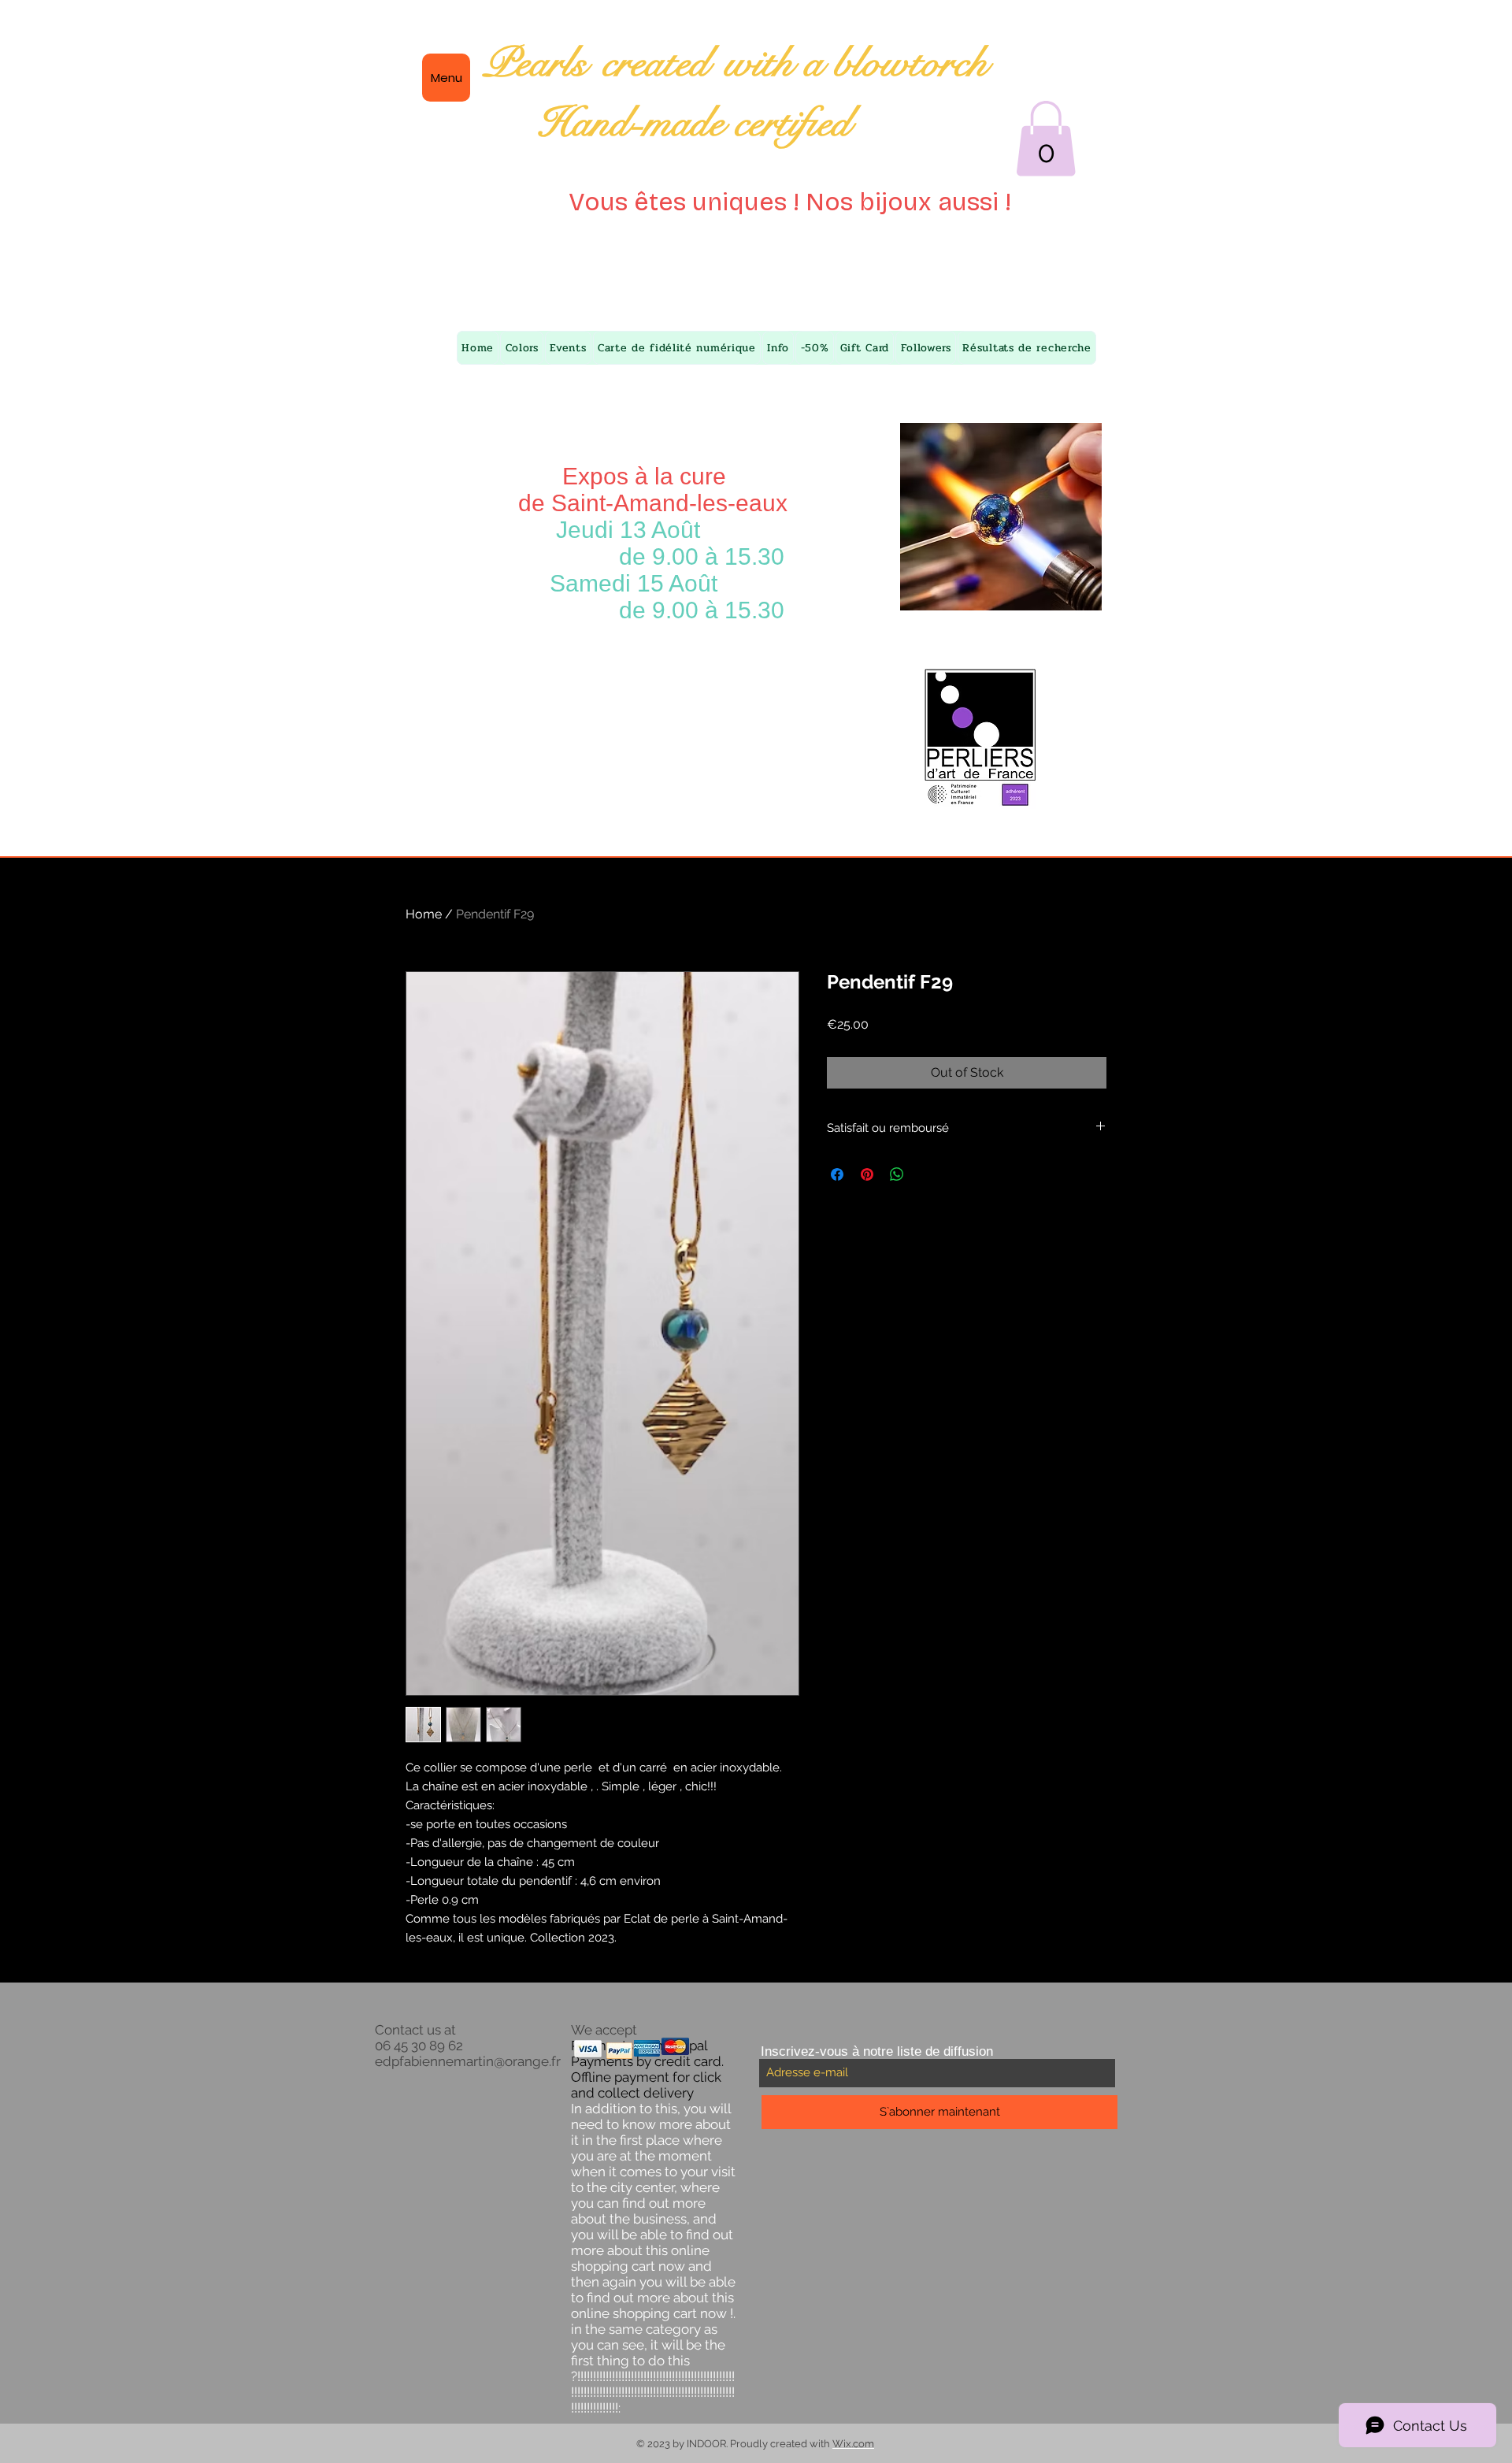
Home (424, 914)
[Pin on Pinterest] (867, 1174)
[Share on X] (927, 1174)
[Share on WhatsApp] (897, 1174)
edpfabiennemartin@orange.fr (468, 2061)
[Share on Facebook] (837, 1174)
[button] (1046, 139)
